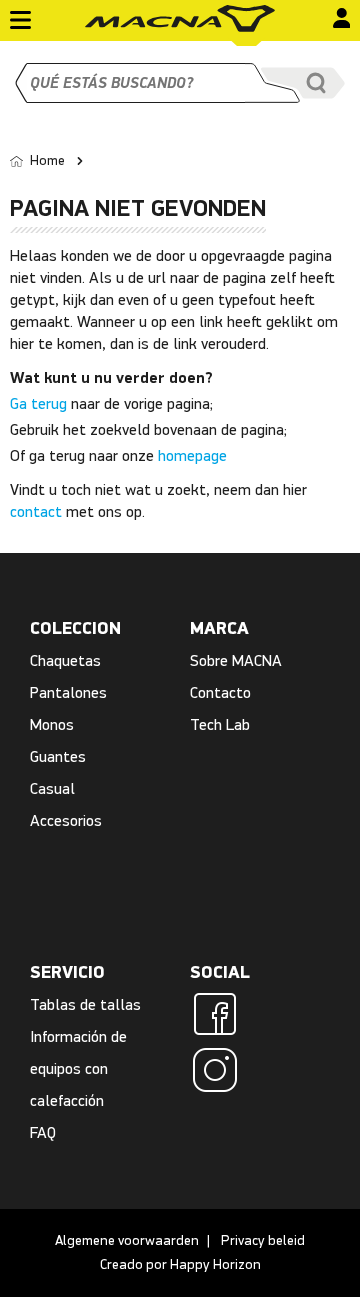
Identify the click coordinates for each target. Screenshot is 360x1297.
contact (36, 511)
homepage (192, 455)
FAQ (43, 1132)
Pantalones (68, 692)
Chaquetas (65, 660)
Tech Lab (220, 724)
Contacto (220, 692)
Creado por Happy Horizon (180, 1264)
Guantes (58, 756)
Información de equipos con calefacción (78, 1068)
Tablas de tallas (85, 1004)
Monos (52, 724)
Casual (52, 788)
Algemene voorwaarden (127, 1240)
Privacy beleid (263, 1240)
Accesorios (66, 820)
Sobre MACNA (236, 660)
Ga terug (38, 403)
